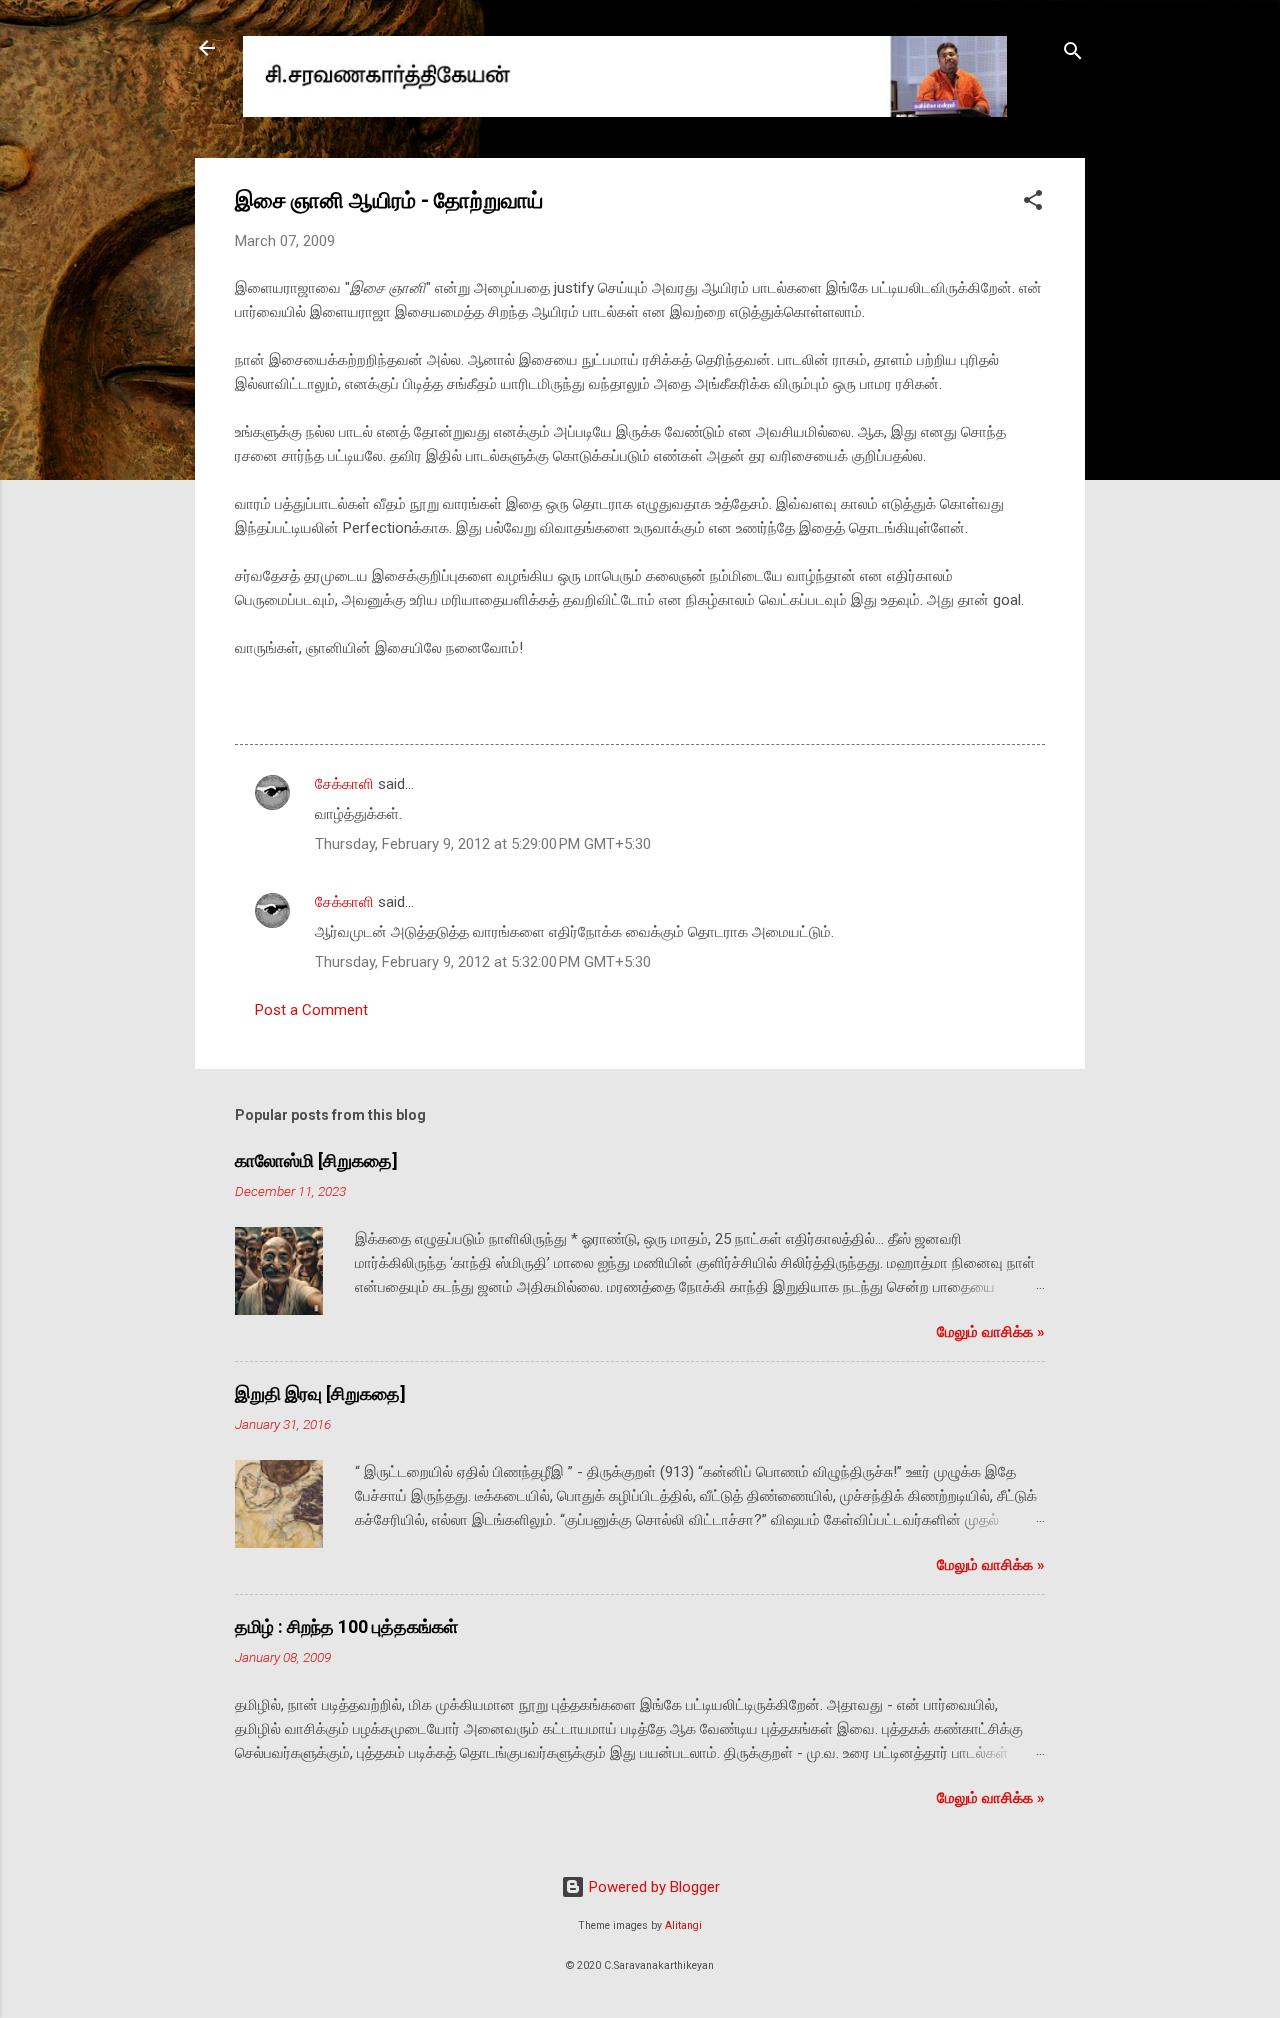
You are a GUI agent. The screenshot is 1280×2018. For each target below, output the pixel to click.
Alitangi (683, 1925)
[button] (1033, 203)
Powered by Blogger (652, 1887)
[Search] (1073, 54)
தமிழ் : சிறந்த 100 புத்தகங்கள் (346, 1626)
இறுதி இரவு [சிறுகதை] (320, 1393)
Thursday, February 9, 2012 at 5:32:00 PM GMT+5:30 (483, 962)
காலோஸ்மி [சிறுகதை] (316, 1160)
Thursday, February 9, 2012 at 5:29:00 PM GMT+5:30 (483, 844)
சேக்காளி (344, 784)
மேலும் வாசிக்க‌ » (991, 1332)
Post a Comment (311, 1010)
